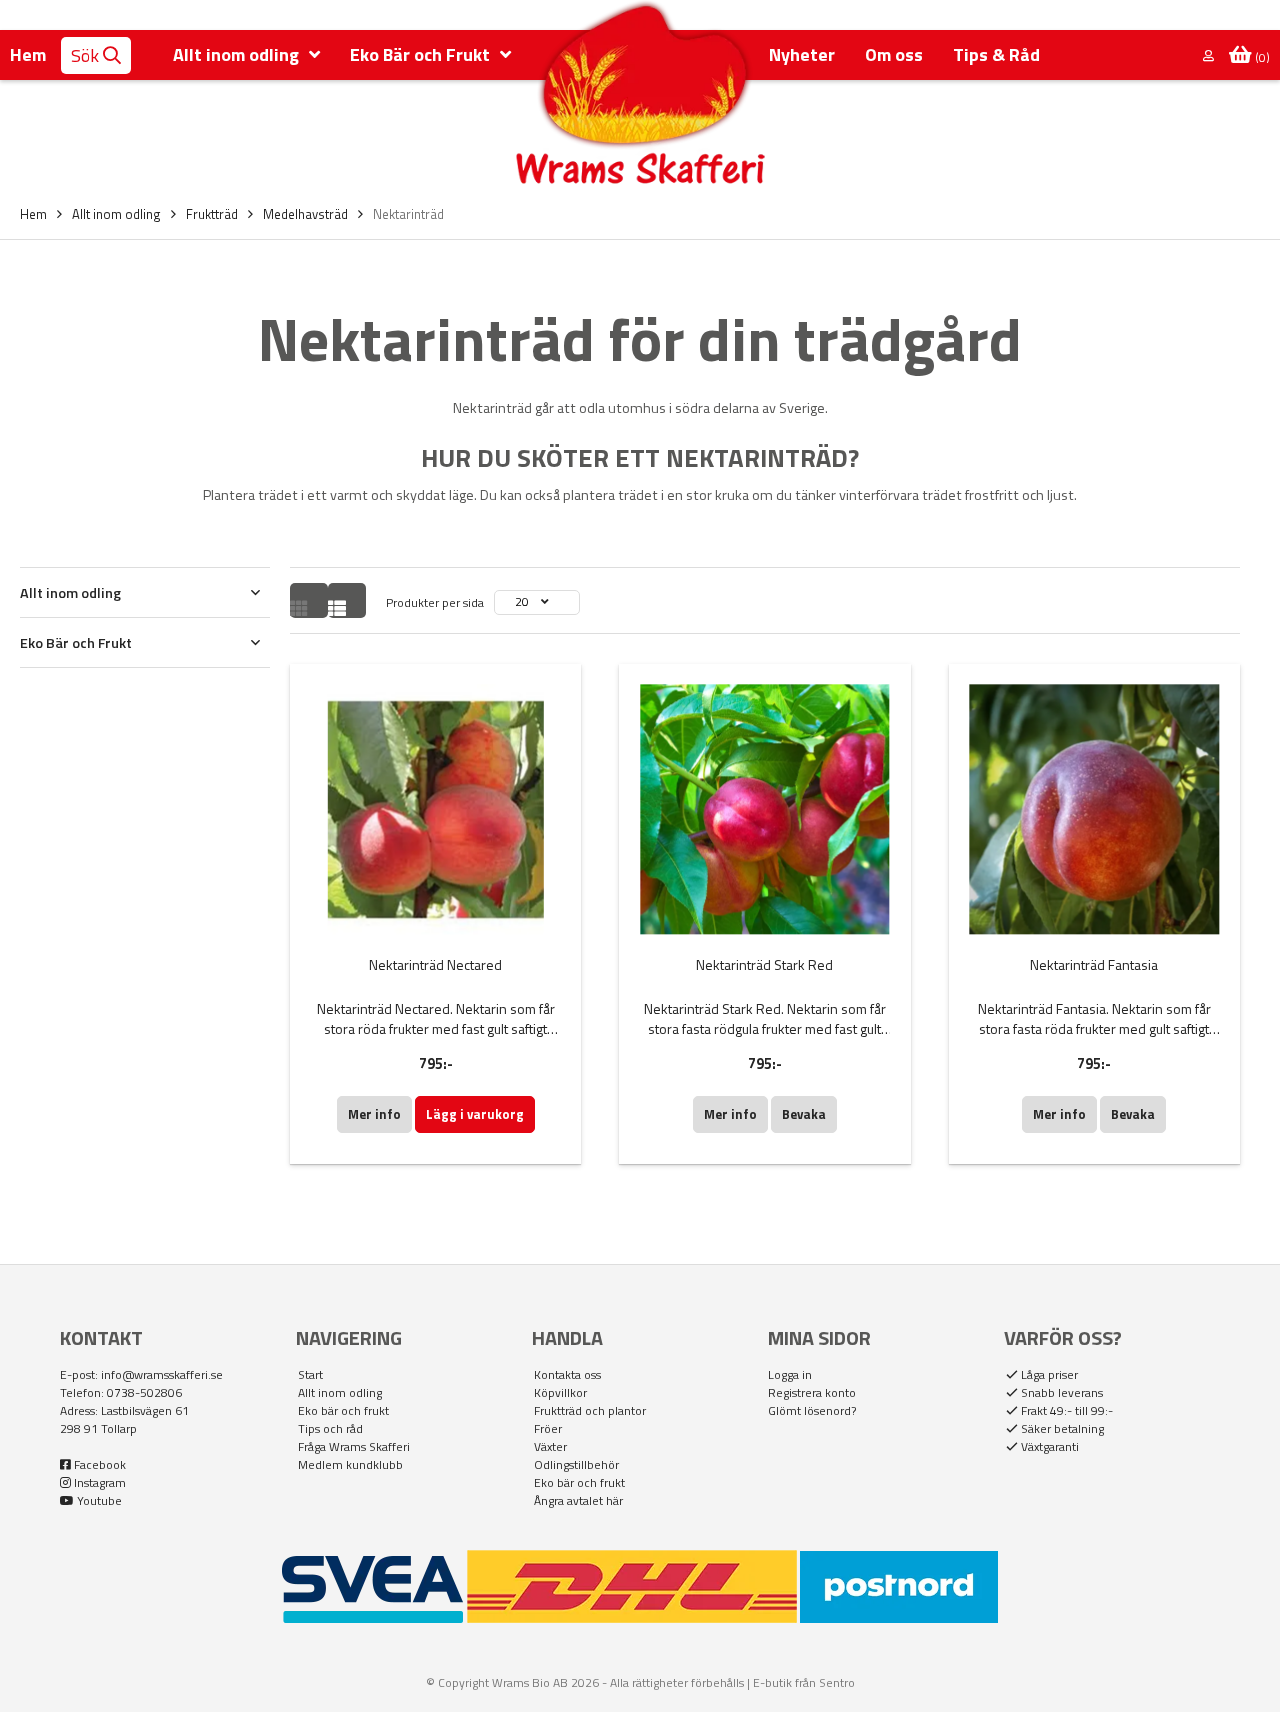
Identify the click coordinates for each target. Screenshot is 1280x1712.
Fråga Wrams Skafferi (354, 1446)
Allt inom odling (340, 1392)
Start (310, 1374)
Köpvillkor (560, 1392)
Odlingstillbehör (576, 1464)
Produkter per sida (435, 602)
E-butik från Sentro (804, 1682)
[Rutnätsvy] (309, 600)
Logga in (790, 1375)
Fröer (548, 1428)
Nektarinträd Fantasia (1094, 964)
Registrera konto (812, 1393)
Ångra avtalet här (578, 1501)
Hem (28, 54)
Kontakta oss (567, 1374)
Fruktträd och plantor (590, 1410)
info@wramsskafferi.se (162, 1374)
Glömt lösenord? (812, 1411)
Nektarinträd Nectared (435, 964)
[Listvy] (347, 600)
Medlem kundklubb (350, 1464)
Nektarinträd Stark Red (764, 964)
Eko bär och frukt (343, 1410)
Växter (550, 1446)
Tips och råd (330, 1428)
